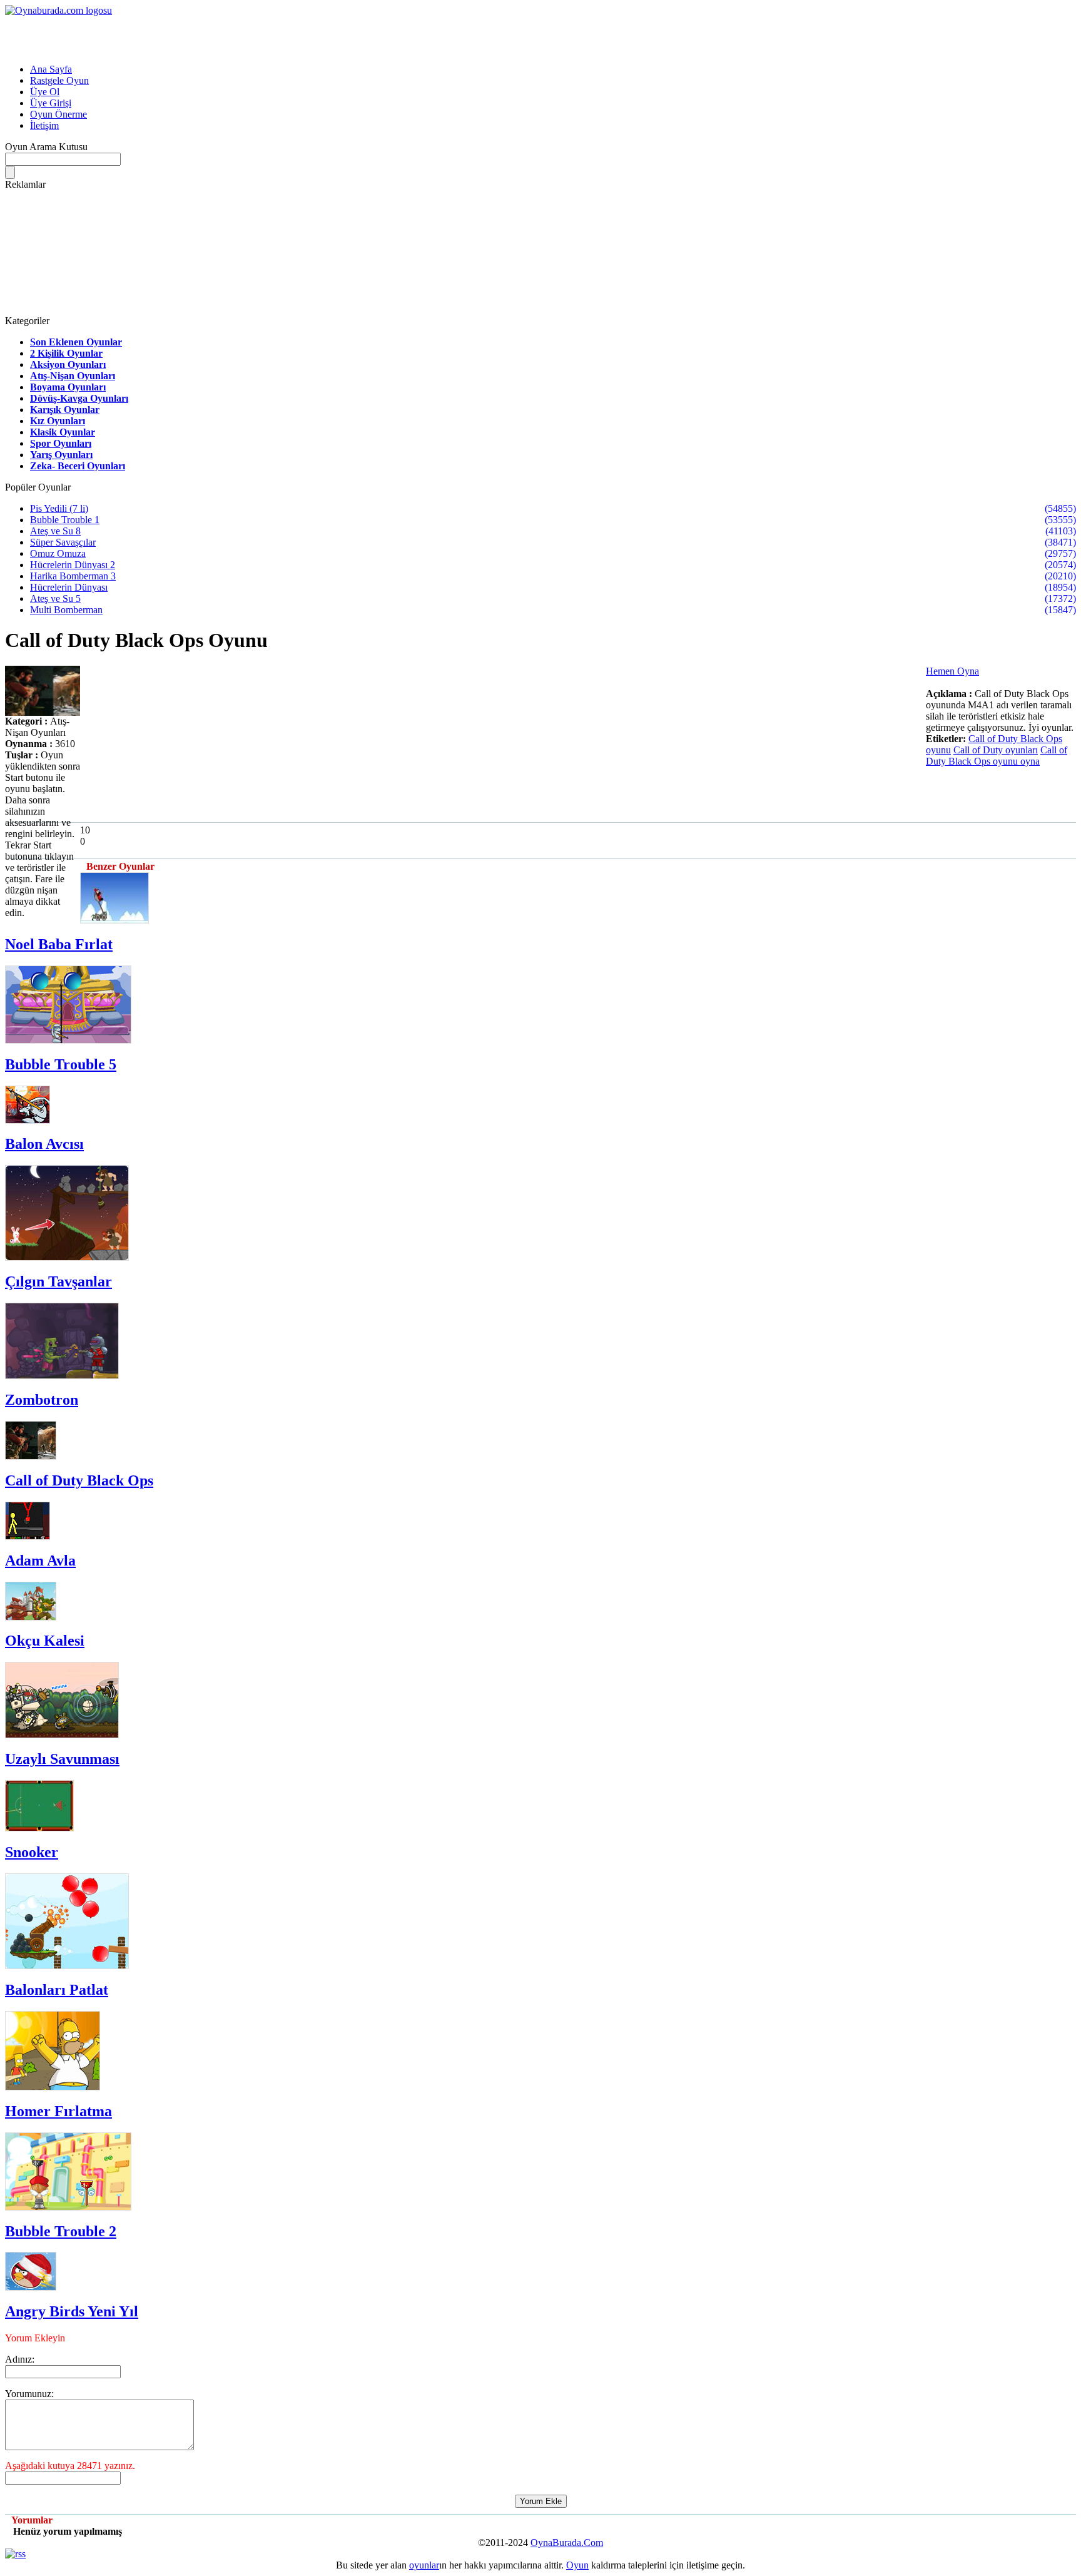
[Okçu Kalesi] (31, 1617)
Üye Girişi (51, 103)
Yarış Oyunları (61, 455)
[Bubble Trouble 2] (68, 2207)
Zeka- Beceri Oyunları (78, 466)
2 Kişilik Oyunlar (66, 353)
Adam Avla (40, 1560)
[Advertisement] (151, 35)
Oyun (577, 2565)
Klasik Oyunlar (63, 432)
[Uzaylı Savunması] (62, 1735)
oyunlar (424, 2565)
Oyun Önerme (58, 114)
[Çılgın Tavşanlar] (67, 1257)
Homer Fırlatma (58, 2111)
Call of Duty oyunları (996, 750)
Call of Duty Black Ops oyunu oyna (997, 756)
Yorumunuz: (29, 2394)
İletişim (44, 125)
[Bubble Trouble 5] (68, 1040)
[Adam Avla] (28, 1536)
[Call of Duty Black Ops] (31, 1456)
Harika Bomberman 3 (73, 576)
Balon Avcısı (44, 1144)
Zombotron (42, 1400)
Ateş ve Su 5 (55, 598)
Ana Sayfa (51, 69)
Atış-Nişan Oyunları (73, 376)
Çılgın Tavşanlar (58, 1281)
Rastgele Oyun (59, 80)
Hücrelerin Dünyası (69, 587)
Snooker (32, 1852)
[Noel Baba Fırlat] (114, 920)
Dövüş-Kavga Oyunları (79, 398)
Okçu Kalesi (45, 1641)
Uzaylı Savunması (62, 1759)
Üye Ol (45, 92)
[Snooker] (39, 1828)
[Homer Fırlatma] (53, 2087)
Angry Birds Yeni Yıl (72, 2311)
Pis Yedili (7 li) (59, 508)
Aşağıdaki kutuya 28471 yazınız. (70, 2466)
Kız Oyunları (58, 421)
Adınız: (20, 2359)
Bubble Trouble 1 (65, 520)
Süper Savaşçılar (63, 542)
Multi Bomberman (66, 610)
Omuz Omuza (58, 553)
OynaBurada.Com (567, 2543)
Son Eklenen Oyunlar (76, 342)
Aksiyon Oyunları (68, 364)
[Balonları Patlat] (67, 1966)
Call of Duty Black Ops (79, 1480)
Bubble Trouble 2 (61, 2231)
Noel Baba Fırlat (59, 944)
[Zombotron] (62, 1376)
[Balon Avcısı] (28, 1120)
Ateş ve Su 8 (55, 531)
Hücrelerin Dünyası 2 (73, 565)
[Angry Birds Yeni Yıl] (31, 2287)
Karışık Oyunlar (65, 410)
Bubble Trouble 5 (61, 1064)
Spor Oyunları (61, 443)
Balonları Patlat (57, 1990)
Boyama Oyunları (68, 387)
